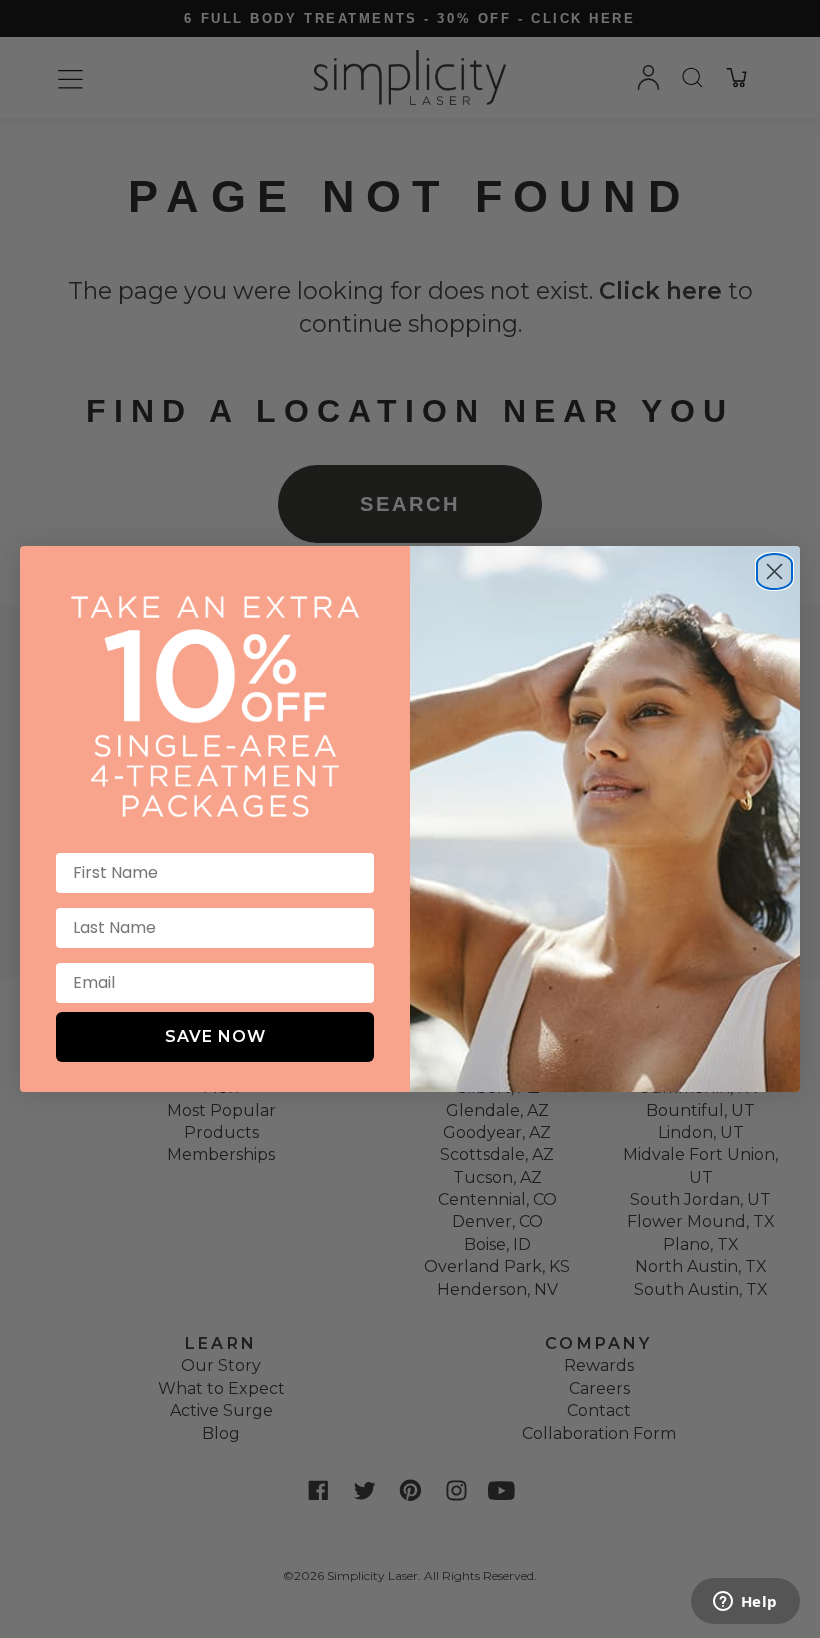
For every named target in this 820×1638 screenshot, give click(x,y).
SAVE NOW (215, 1036)
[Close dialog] (774, 564)
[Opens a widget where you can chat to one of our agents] (745, 1603)
